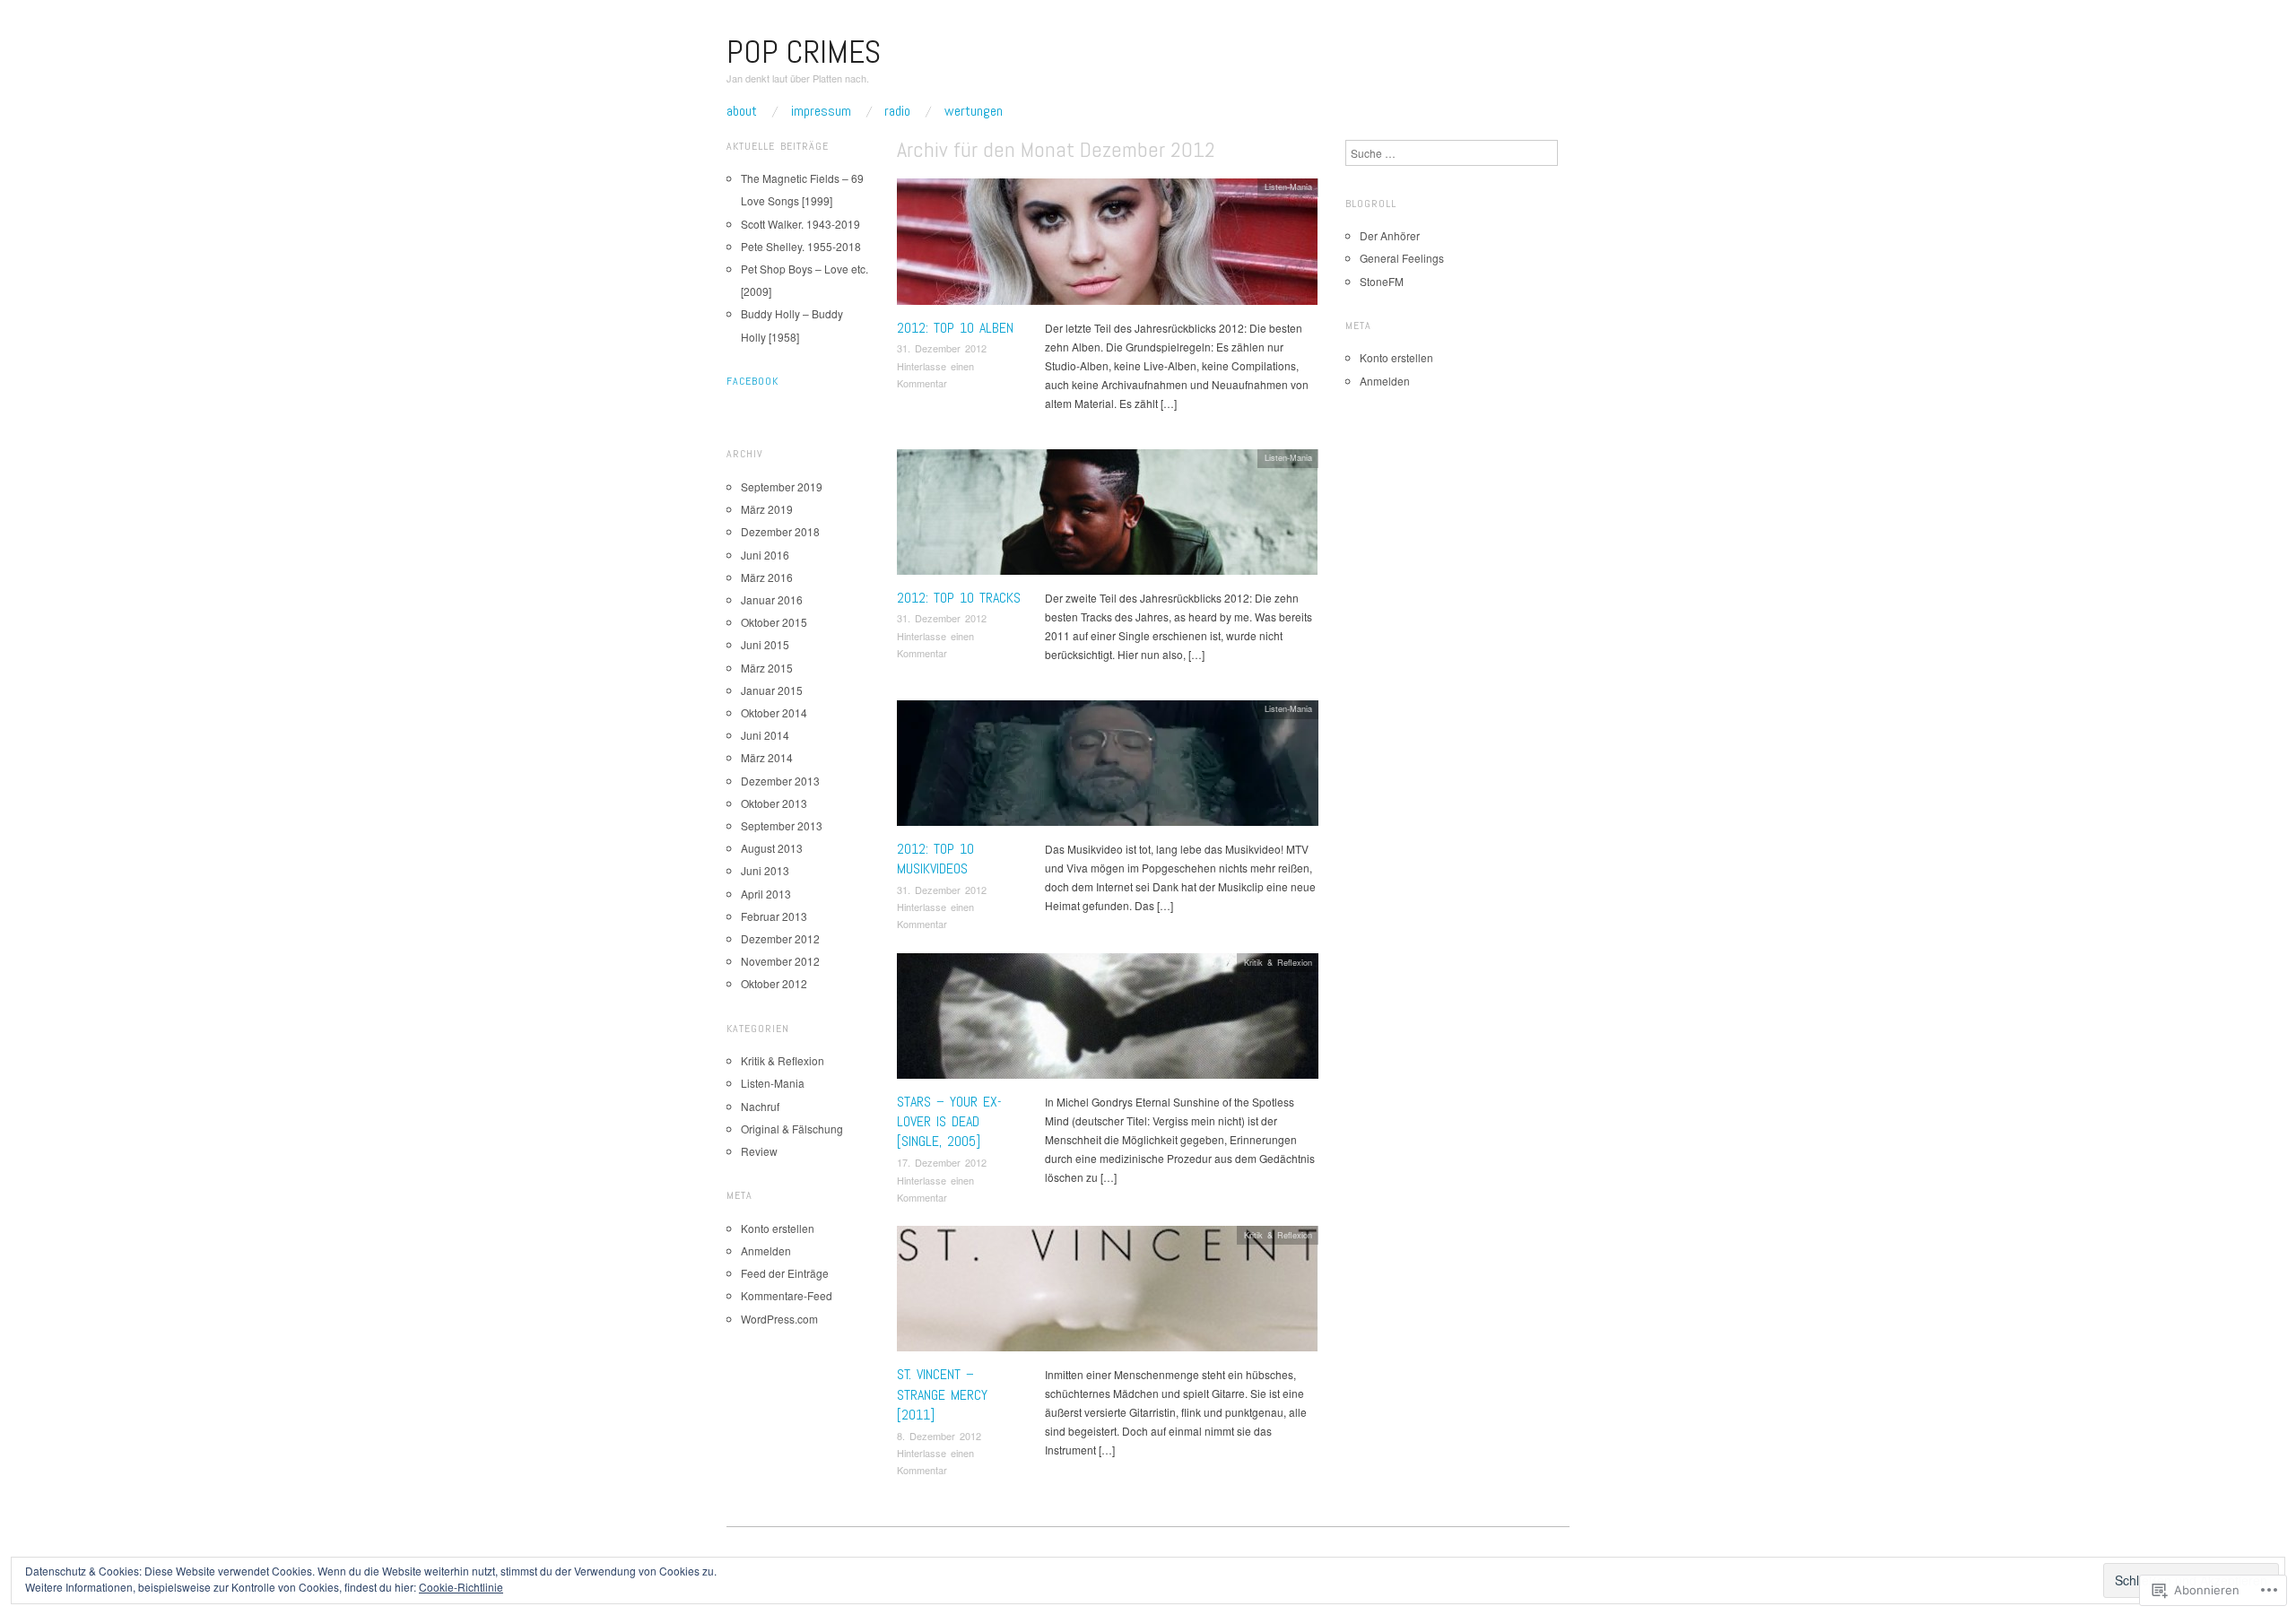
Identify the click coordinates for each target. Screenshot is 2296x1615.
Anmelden (766, 1250)
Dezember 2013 (780, 781)
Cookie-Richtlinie (461, 1587)
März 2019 (767, 509)
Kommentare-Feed (787, 1295)
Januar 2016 (772, 599)
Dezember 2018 (780, 531)
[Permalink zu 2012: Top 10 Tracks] (1107, 516)
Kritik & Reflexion (1278, 962)
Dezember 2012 (780, 938)
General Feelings (1402, 258)
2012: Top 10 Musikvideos (935, 859)
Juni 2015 (765, 644)
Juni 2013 (765, 870)
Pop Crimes (804, 52)
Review (759, 1151)
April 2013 (766, 894)
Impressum (821, 111)
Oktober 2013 (774, 803)
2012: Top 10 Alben (955, 328)
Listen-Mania (1288, 187)
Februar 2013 (774, 916)
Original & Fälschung (792, 1129)
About (742, 111)
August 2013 (772, 848)
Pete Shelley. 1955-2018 (801, 246)
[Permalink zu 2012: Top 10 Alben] (1107, 246)
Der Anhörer (1390, 235)
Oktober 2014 (774, 712)
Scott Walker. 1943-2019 (800, 224)
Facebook (752, 381)
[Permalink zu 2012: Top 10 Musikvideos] (1108, 767)
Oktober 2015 (774, 622)
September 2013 (782, 825)
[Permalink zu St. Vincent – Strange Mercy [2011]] (1108, 1294)
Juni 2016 (765, 555)
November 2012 (780, 961)
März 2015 (767, 668)
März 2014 (767, 757)
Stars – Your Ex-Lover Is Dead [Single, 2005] (949, 1122)
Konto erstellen (778, 1228)
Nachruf (760, 1106)
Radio (897, 111)
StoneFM (1382, 281)
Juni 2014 (765, 735)
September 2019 (782, 486)
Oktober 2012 (774, 983)
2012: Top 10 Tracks (959, 598)
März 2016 (767, 577)
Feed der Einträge (785, 1273)
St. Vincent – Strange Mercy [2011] (942, 1394)
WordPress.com (779, 1319)
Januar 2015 (772, 690)
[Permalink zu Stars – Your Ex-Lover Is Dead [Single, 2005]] (1108, 1020)
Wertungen (974, 111)
